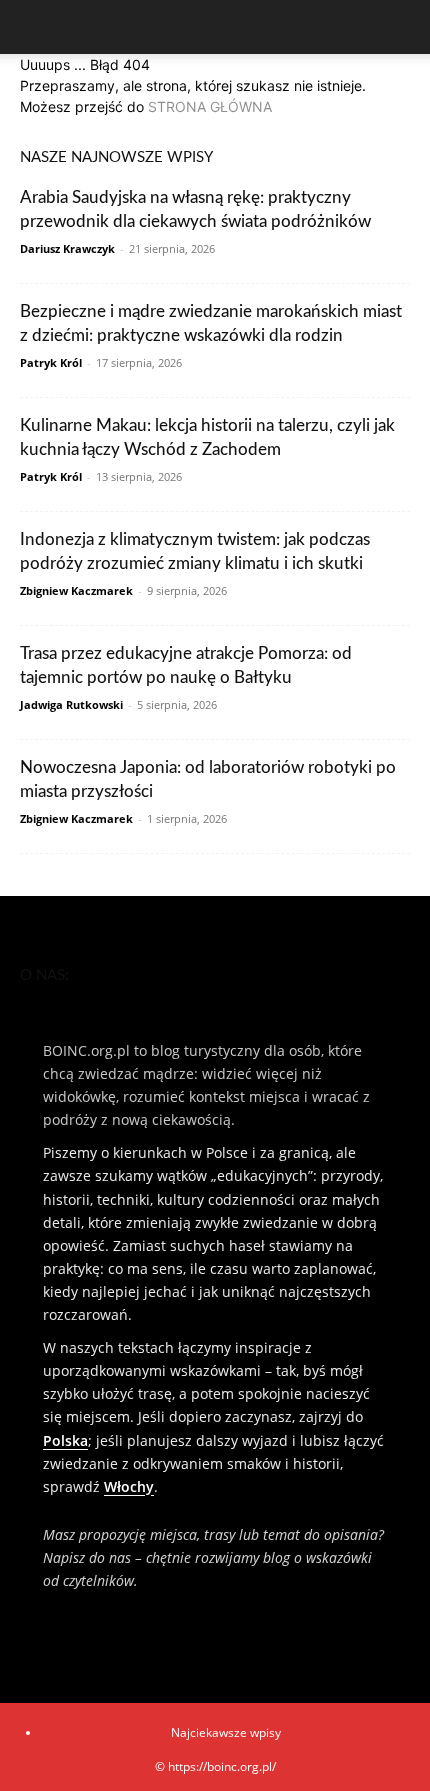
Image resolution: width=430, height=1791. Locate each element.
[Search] (402, 27)
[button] (34, 27)
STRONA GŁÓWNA (210, 106)
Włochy (129, 1486)
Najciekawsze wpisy (226, 1732)
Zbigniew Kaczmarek (76, 590)
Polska (65, 1440)
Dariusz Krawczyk (67, 248)
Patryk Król (51, 362)
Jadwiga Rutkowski (71, 704)
